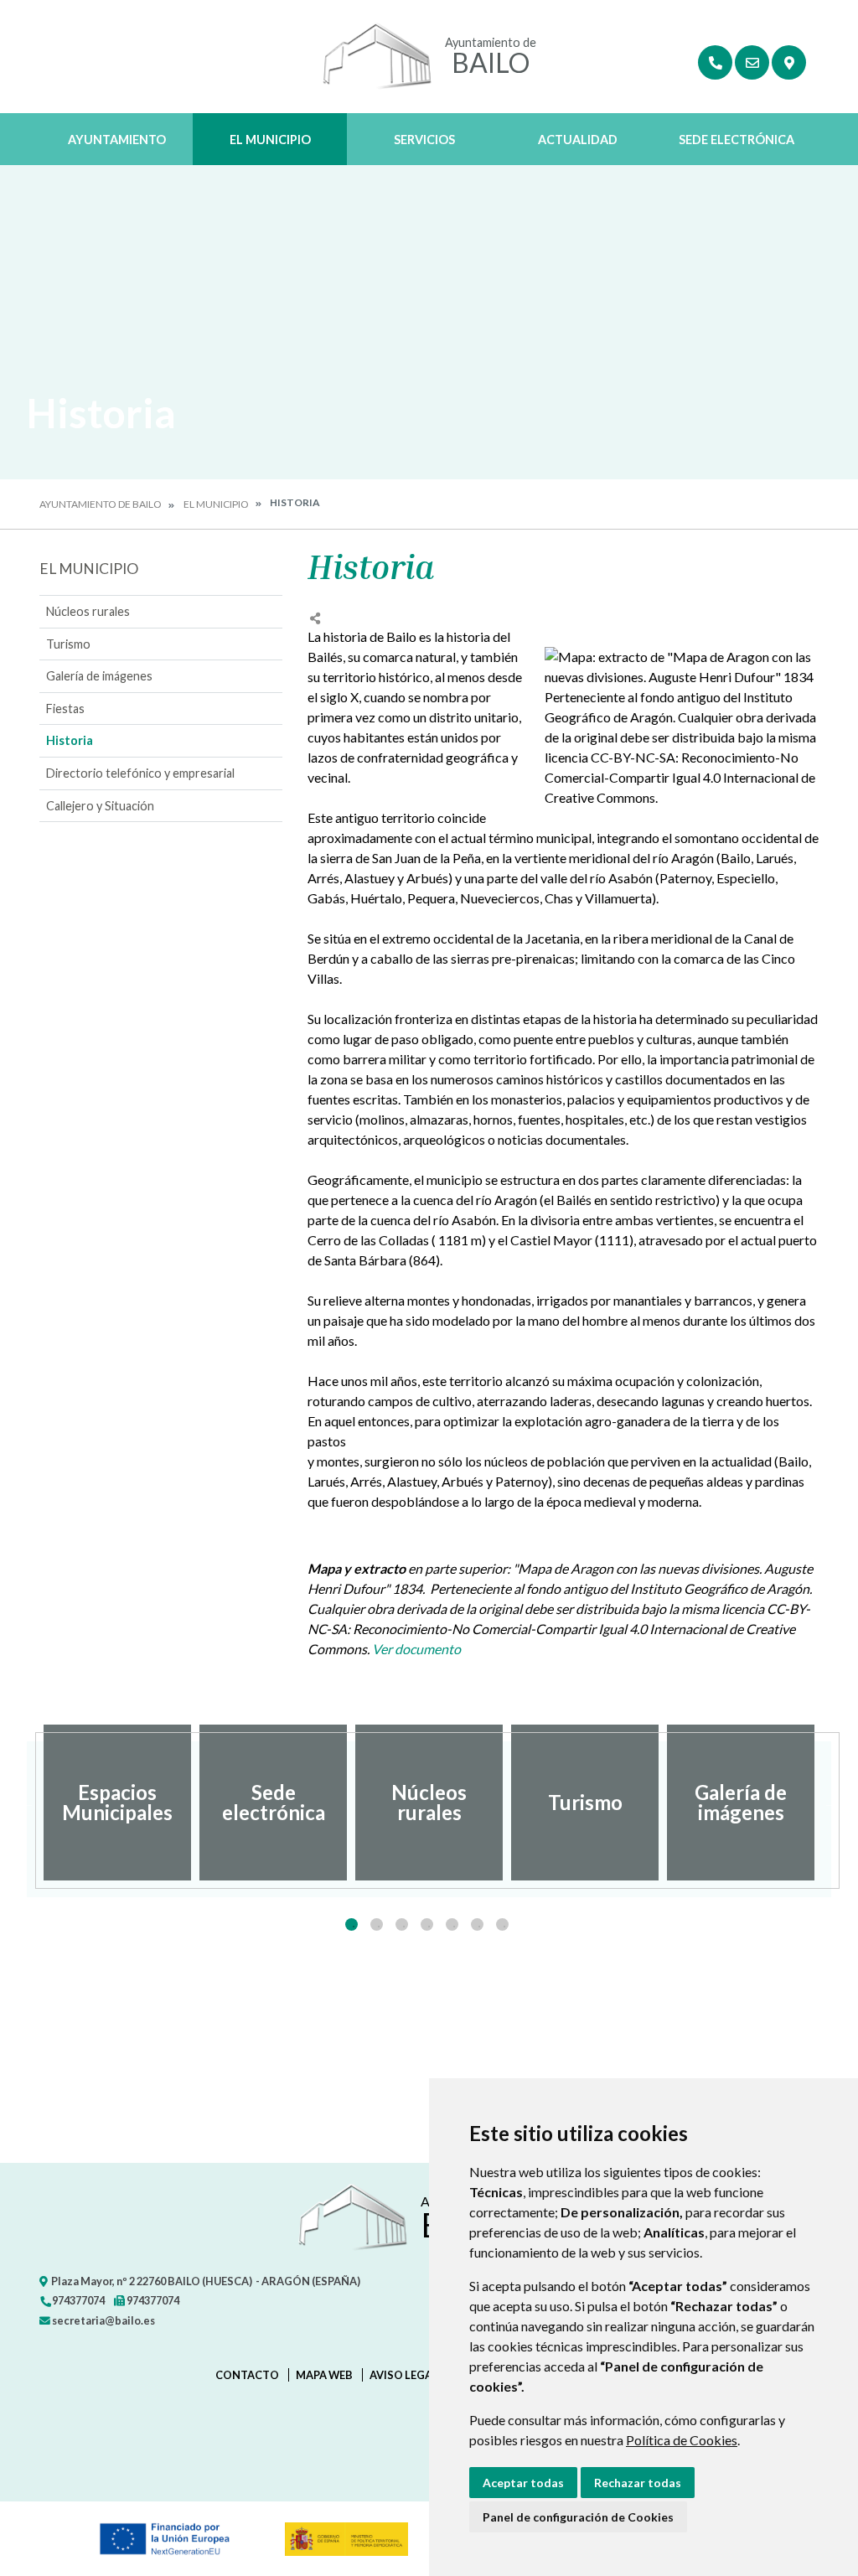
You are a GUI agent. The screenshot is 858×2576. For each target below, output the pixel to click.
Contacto (247, 2375)
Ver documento (416, 1649)
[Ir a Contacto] (752, 62)
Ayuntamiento (117, 140)
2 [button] (377, 1924)
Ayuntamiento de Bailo (101, 504)
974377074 (78, 2300)
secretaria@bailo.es (103, 2320)
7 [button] (502, 1924)
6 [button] (477, 1924)
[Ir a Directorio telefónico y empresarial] (715, 62)
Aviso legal (404, 2375)
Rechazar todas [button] (638, 2483)
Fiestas (65, 709)
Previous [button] (27, 1803)
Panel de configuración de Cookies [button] (578, 2517)
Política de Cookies (682, 2440)
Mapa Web (324, 2375)
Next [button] (831, 1803)
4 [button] (427, 1924)
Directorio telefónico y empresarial (140, 773)
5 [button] (452, 1924)
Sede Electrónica (737, 140)
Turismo (68, 644)
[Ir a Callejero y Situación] (789, 62)
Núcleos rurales (88, 611)
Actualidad (578, 140)
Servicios (424, 140)
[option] (117, 1803)
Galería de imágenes (99, 676)
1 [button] (351, 1924)
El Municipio (270, 140)
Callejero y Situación (100, 806)
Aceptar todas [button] (523, 2483)
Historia (70, 740)
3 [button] (402, 1924)
